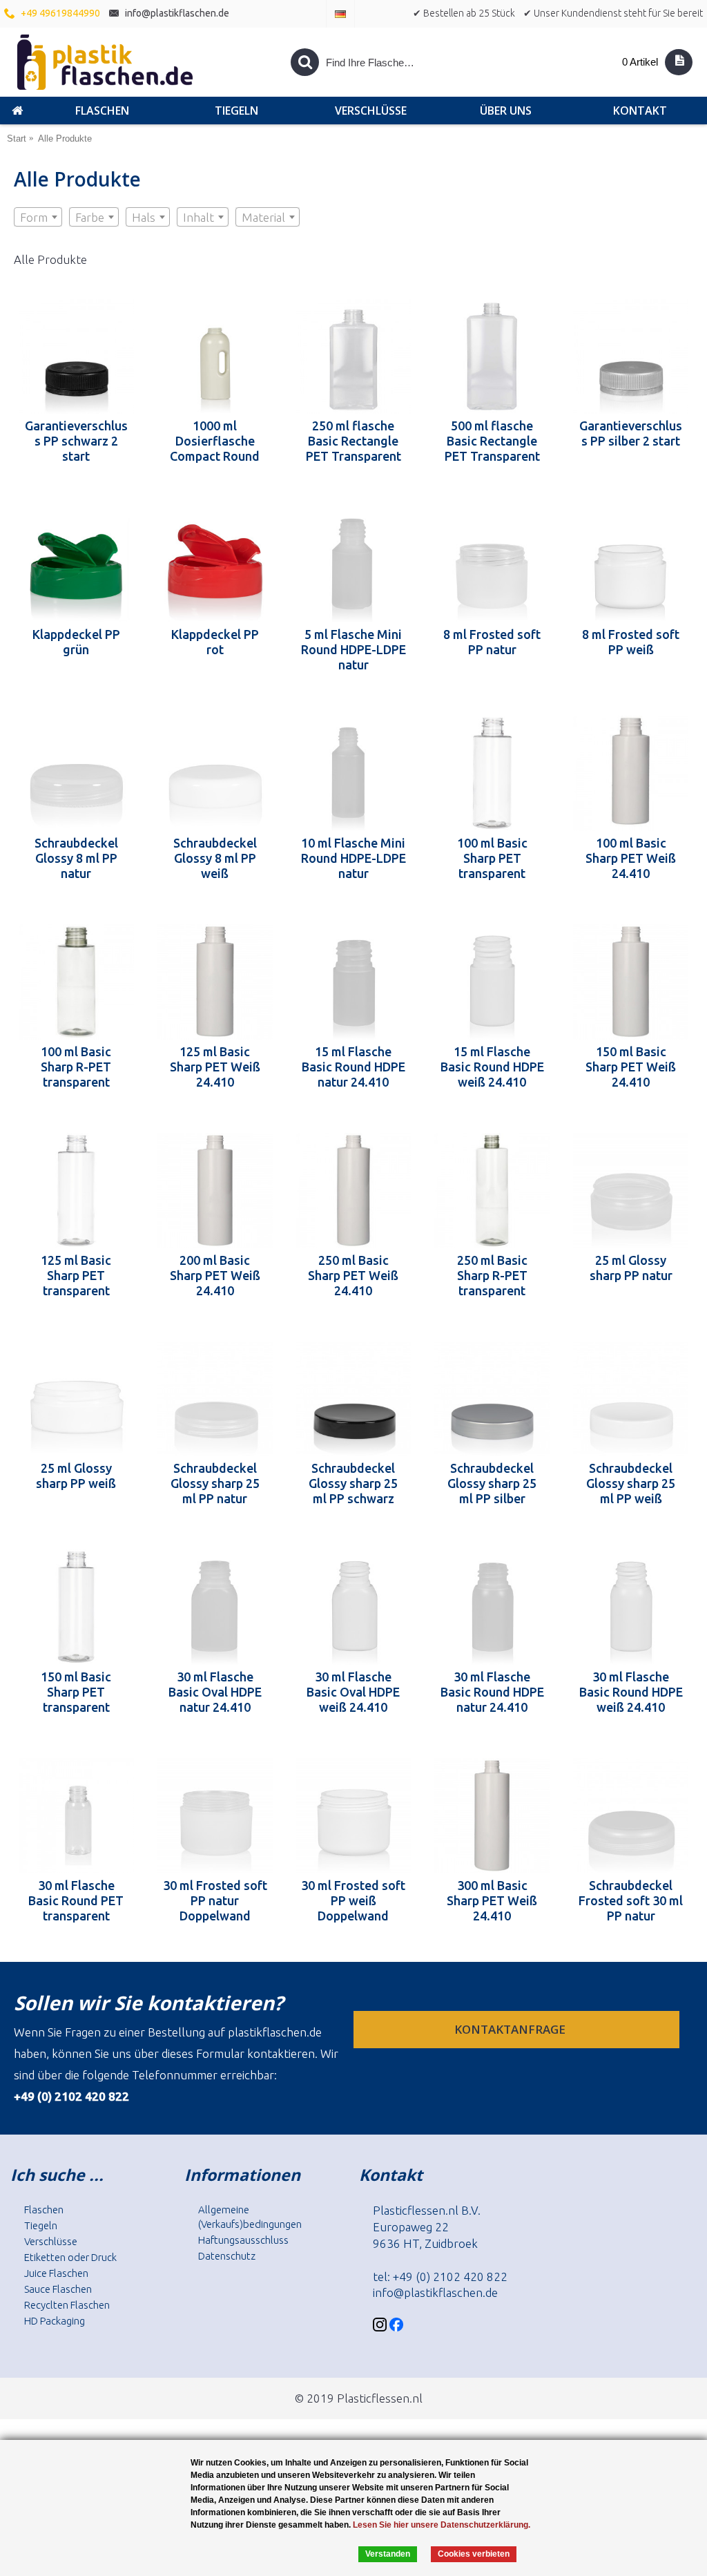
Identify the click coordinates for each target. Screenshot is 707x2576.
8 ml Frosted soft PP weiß (631, 642)
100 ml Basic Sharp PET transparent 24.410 (492, 858)
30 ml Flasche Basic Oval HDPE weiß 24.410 (353, 1692)
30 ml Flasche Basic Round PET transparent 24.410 (76, 1900)
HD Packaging (55, 2321)
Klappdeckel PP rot (215, 642)
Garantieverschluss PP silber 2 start (631, 433)
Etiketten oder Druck (70, 2257)
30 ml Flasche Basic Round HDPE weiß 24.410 (631, 1692)
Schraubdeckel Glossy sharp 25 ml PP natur (215, 1483)
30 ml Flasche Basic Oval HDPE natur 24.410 (215, 1692)
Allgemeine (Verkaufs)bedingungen (250, 2217)
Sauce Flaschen (58, 2289)
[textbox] (38, 218)
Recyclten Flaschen (67, 2305)
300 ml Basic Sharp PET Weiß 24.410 (492, 1900)
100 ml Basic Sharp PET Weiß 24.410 (631, 858)
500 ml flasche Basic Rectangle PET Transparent (492, 441)
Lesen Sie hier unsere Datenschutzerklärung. (442, 2525)
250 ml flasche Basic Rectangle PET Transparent (353, 441)
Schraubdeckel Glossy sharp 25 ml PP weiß (631, 1483)
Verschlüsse (51, 2241)
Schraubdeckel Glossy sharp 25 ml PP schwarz (353, 1483)
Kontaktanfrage (511, 2029)
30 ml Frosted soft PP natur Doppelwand (215, 1900)
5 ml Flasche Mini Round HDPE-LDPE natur (353, 649)
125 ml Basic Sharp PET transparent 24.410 (76, 1275)
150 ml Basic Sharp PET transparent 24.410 (76, 1692)
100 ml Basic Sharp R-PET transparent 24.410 (76, 1067)
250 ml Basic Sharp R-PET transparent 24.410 (492, 1275)
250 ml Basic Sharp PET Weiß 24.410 (353, 1275)
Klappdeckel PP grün (76, 642)
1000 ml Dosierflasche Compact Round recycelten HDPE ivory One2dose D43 (215, 441)
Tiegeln (41, 2225)
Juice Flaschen (56, 2273)
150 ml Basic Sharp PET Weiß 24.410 (631, 1067)
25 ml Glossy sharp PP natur (631, 1268)
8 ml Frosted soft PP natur (492, 642)
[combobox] (38, 217)
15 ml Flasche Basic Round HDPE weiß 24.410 (492, 1067)
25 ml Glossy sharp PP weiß (76, 1476)
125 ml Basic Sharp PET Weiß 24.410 (215, 1067)
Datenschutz (227, 2256)
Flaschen (44, 2210)
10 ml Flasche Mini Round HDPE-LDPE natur (353, 858)
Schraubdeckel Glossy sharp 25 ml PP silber (492, 1483)
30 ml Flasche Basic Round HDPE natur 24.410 (492, 1692)
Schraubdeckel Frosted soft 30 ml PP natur (631, 1900)
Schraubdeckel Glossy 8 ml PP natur (76, 858)
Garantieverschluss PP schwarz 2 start (76, 441)
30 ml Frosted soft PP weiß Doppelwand (353, 1900)
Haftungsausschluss (243, 2240)
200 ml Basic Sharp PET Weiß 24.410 (215, 1275)
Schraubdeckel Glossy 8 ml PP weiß (215, 858)
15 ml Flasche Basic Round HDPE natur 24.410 (353, 1067)
